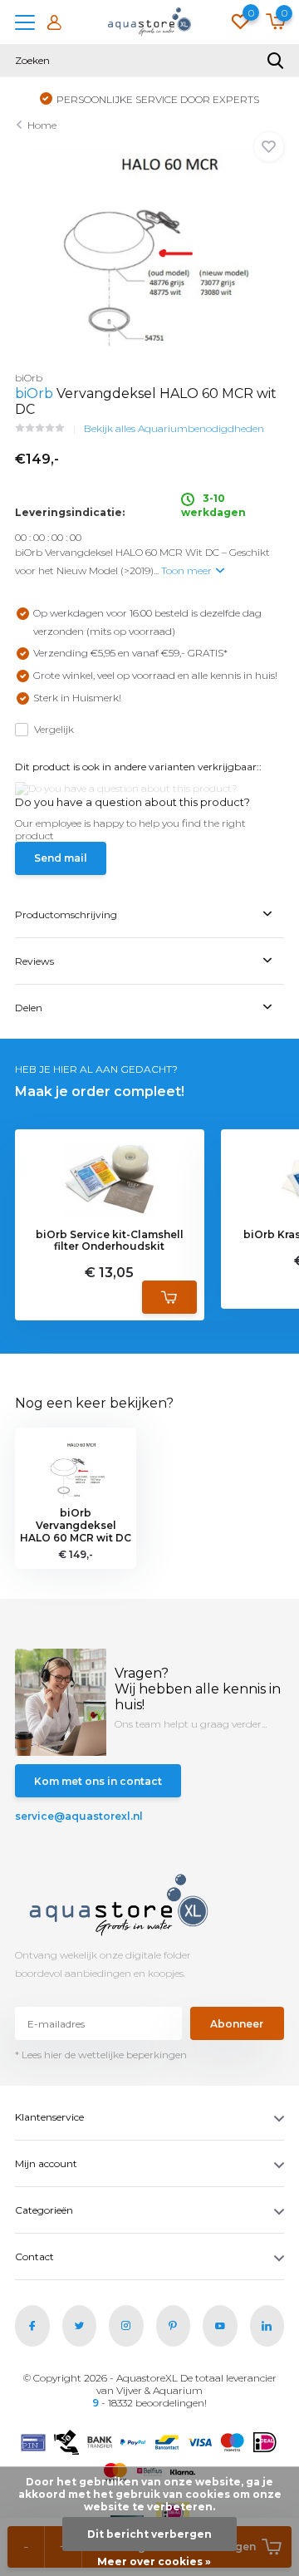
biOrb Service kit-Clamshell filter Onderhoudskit (110, 1241)
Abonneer (237, 2024)
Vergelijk (54, 729)
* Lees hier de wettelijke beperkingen (101, 2055)
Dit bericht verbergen (149, 2534)
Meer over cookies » (154, 2561)
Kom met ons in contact (98, 1781)
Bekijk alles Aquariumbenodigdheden (174, 428)
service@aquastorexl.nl (79, 1816)
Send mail (61, 858)
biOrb (34, 393)
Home (42, 125)
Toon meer (188, 570)
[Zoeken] (276, 61)
